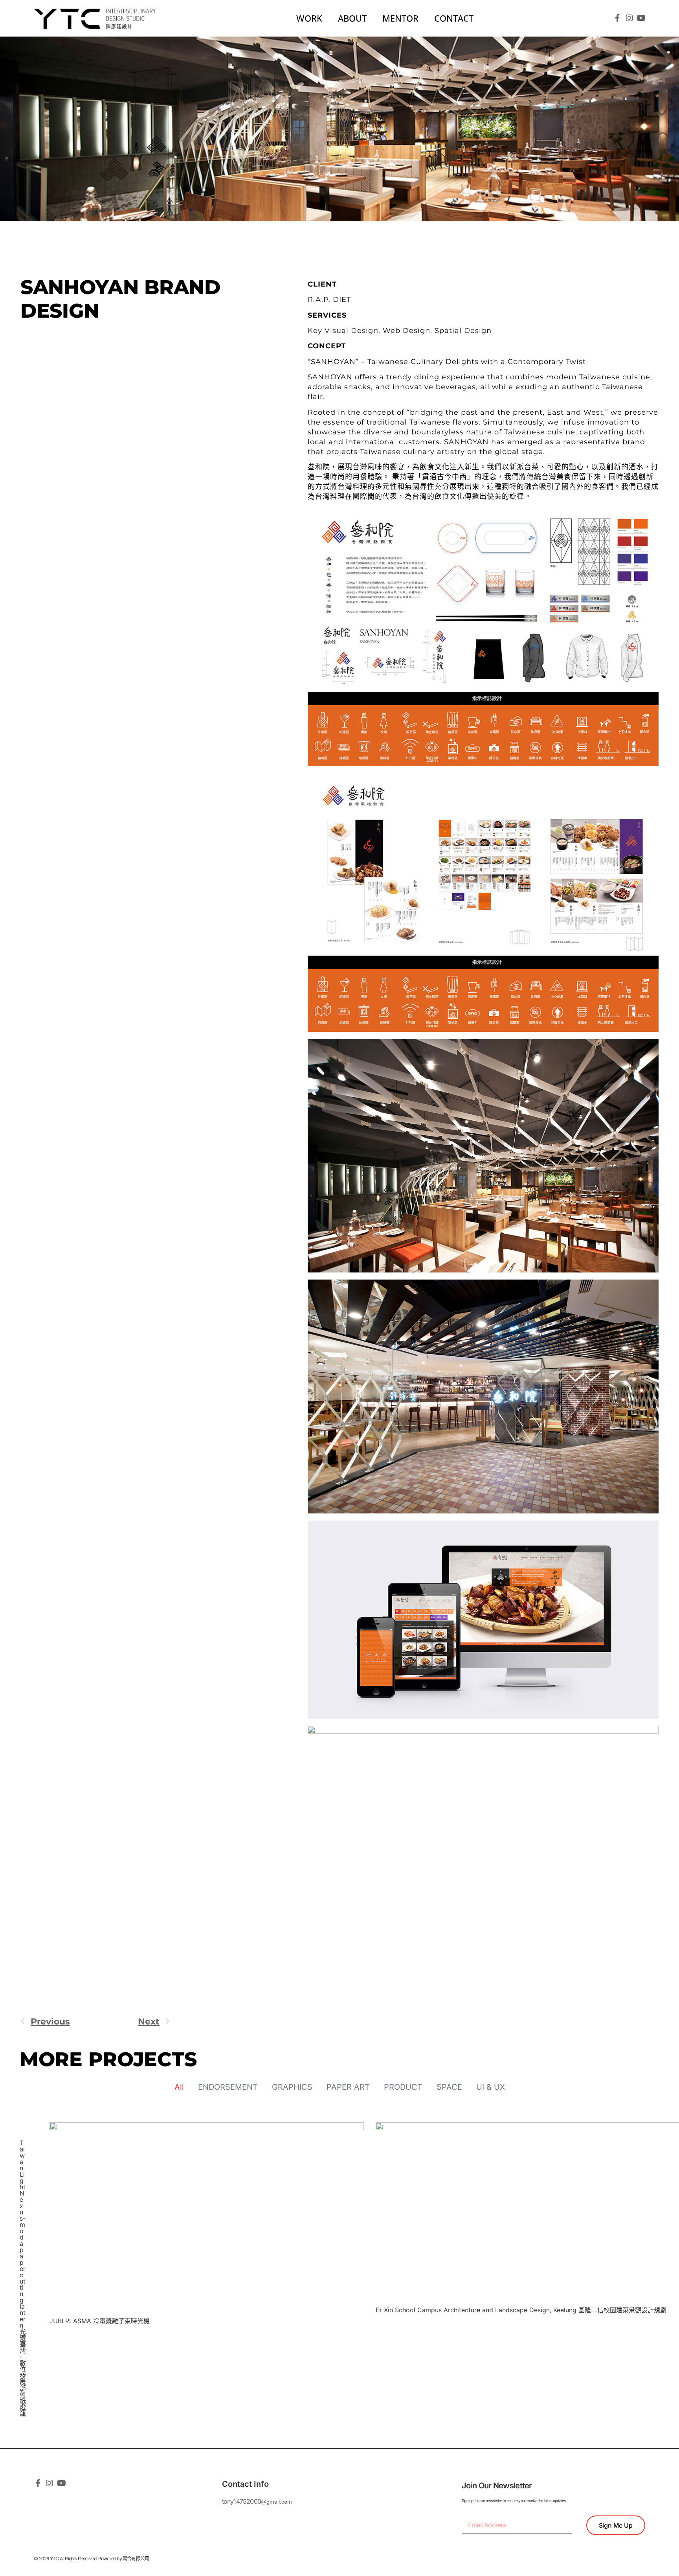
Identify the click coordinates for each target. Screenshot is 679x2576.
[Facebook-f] (618, 18)
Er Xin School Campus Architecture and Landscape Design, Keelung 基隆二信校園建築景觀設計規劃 (521, 2310)
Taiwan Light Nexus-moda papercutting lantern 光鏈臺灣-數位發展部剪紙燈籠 (23, 2278)
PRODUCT (403, 2087)
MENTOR (400, 18)
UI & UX (491, 2087)
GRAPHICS (292, 2087)
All (179, 2087)
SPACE (449, 2087)
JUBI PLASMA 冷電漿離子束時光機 (100, 2321)
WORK (309, 18)
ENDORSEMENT (228, 2087)
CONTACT (454, 18)
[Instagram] (629, 18)
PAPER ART (348, 2087)
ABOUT (352, 18)
